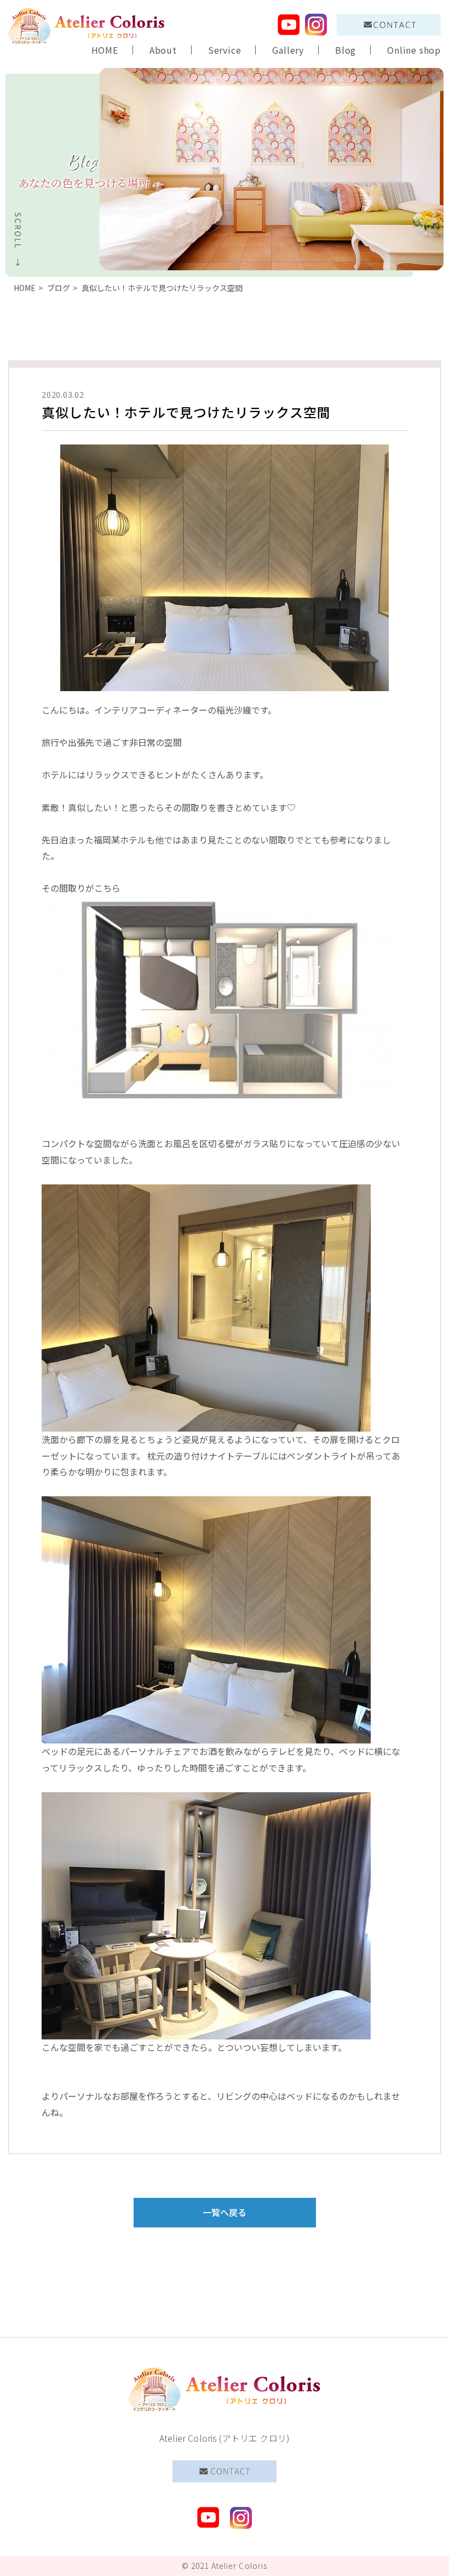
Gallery (288, 50)
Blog (346, 50)
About (163, 50)
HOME (105, 50)
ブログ (59, 288)
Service (225, 50)
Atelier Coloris (240, 2566)
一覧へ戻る (225, 2212)
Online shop (414, 50)
